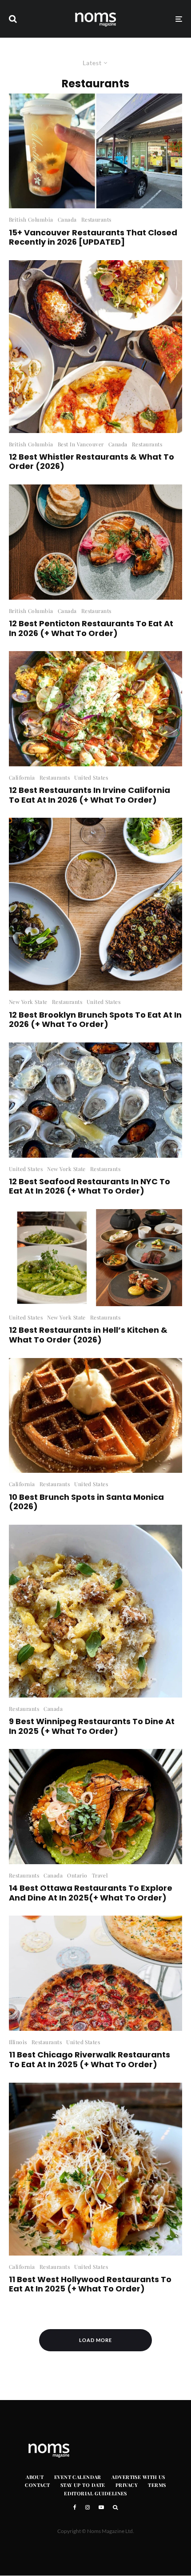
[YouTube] (101, 2507)
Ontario (77, 1875)
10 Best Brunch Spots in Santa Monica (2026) (86, 1502)
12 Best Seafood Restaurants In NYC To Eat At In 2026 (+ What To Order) (90, 1186)
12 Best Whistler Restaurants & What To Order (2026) (92, 462)
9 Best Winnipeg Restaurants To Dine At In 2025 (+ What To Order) (92, 1726)
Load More (95, 2340)
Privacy (127, 2485)
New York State (28, 1002)
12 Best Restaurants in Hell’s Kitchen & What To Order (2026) (88, 1335)
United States (91, 777)
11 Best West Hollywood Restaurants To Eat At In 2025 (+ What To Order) (90, 2284)
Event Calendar (78, 2477)
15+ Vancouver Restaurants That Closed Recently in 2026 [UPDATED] (93, 237)
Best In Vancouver (81, 444)
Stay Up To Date (83, 2485)
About (35, 2477)
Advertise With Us (138, 2477)
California (22, 777)
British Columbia (31, 219)
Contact (37, 2485)
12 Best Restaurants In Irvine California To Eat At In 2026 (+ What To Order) (90, 795)
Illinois (18, 2042)
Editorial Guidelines (95, 2493)
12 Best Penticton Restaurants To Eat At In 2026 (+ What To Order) (91, 628)
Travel (100, 1875)
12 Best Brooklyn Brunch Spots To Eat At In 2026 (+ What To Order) (95, 1020)
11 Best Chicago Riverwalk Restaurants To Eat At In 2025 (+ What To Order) (90, 2059)
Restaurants (96, 219)
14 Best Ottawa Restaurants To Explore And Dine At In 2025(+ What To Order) (91, 1893)
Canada (67, 219)
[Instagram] (88, 2507)
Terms (157, 2485)
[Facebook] (75, 2507)
